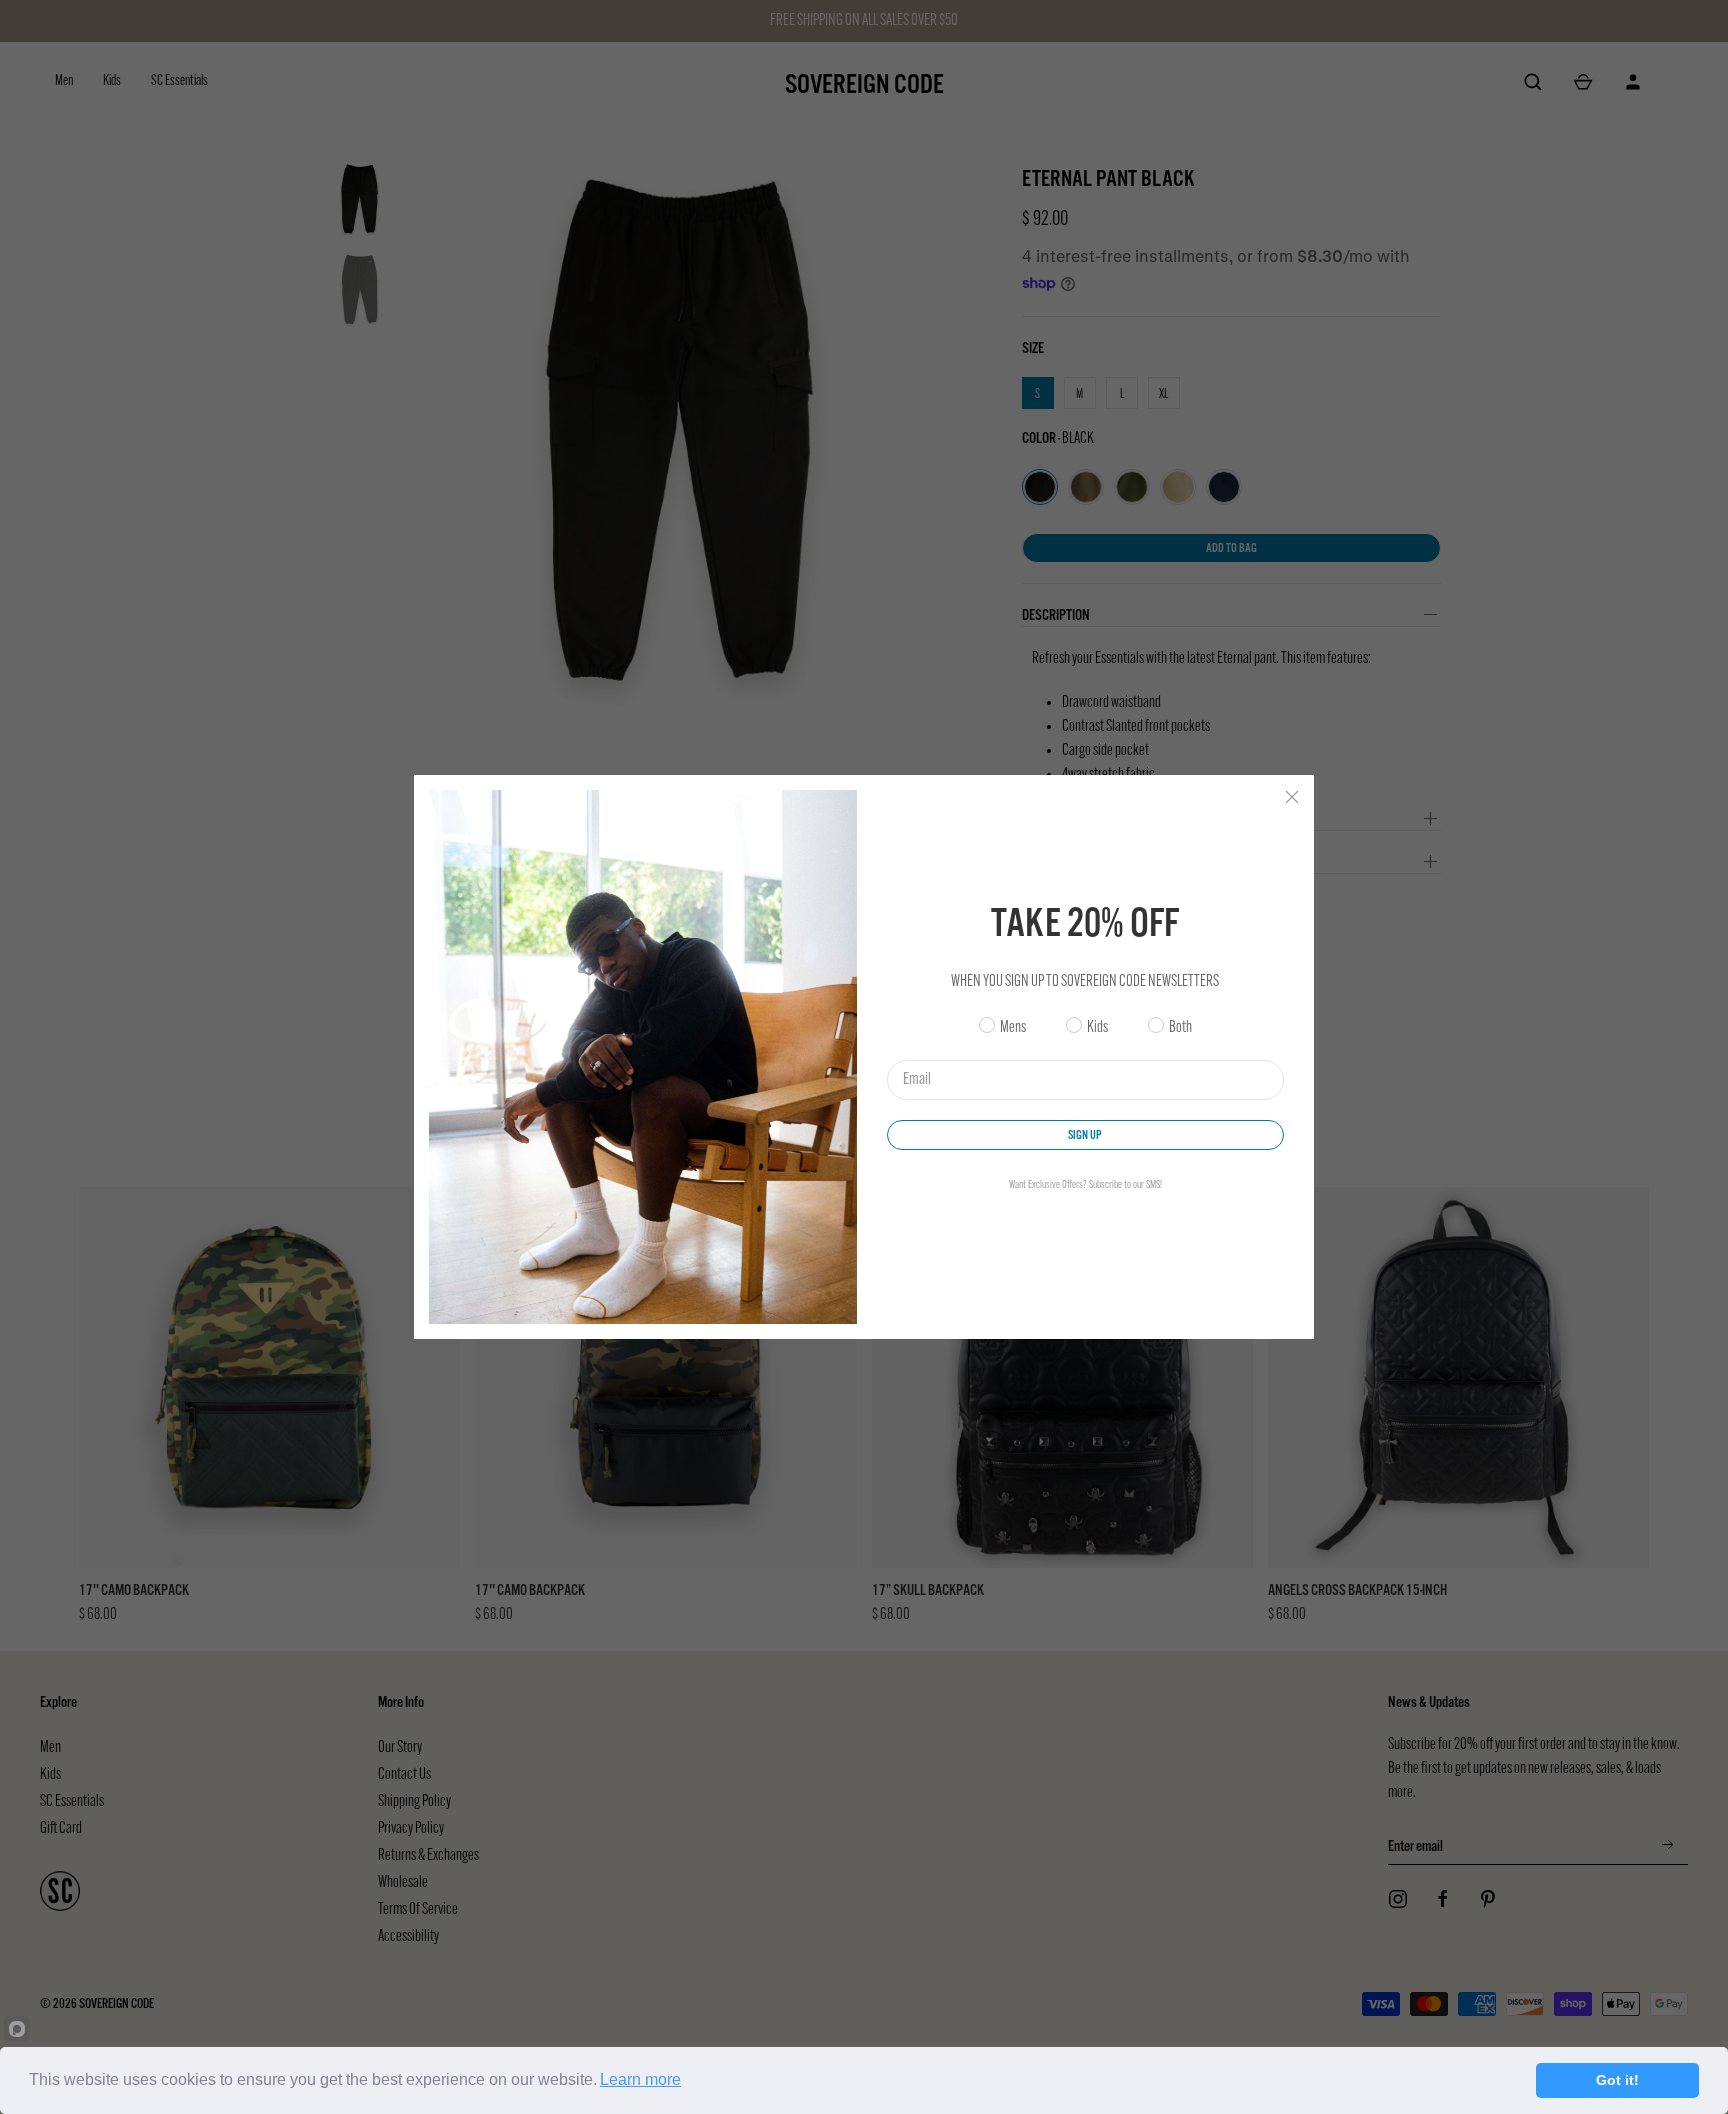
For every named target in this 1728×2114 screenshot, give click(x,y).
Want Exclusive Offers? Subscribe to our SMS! (1085, 1185)
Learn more (640, 2079)
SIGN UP (1085, 1135)
